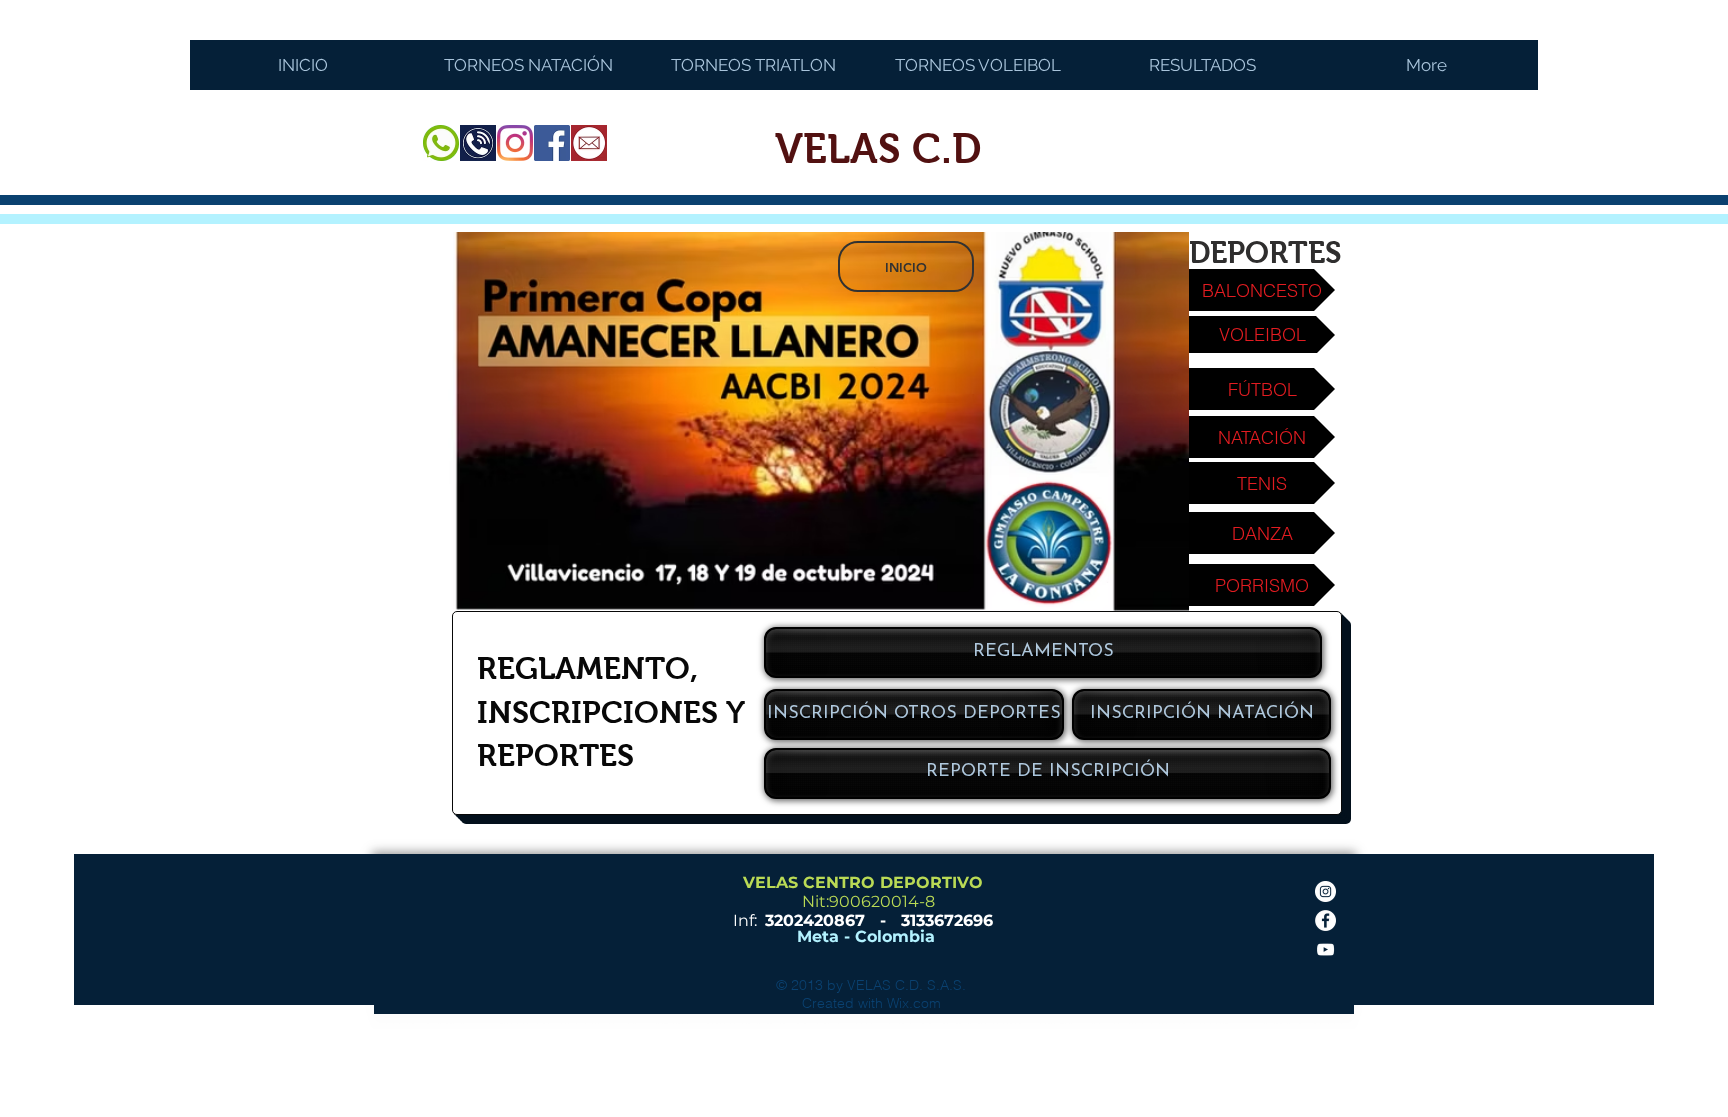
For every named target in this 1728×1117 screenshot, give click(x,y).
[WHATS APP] (441, 143)
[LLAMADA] (478, 143)
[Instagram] (515, 143)
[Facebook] (552, 143)
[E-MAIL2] (589, 143)
